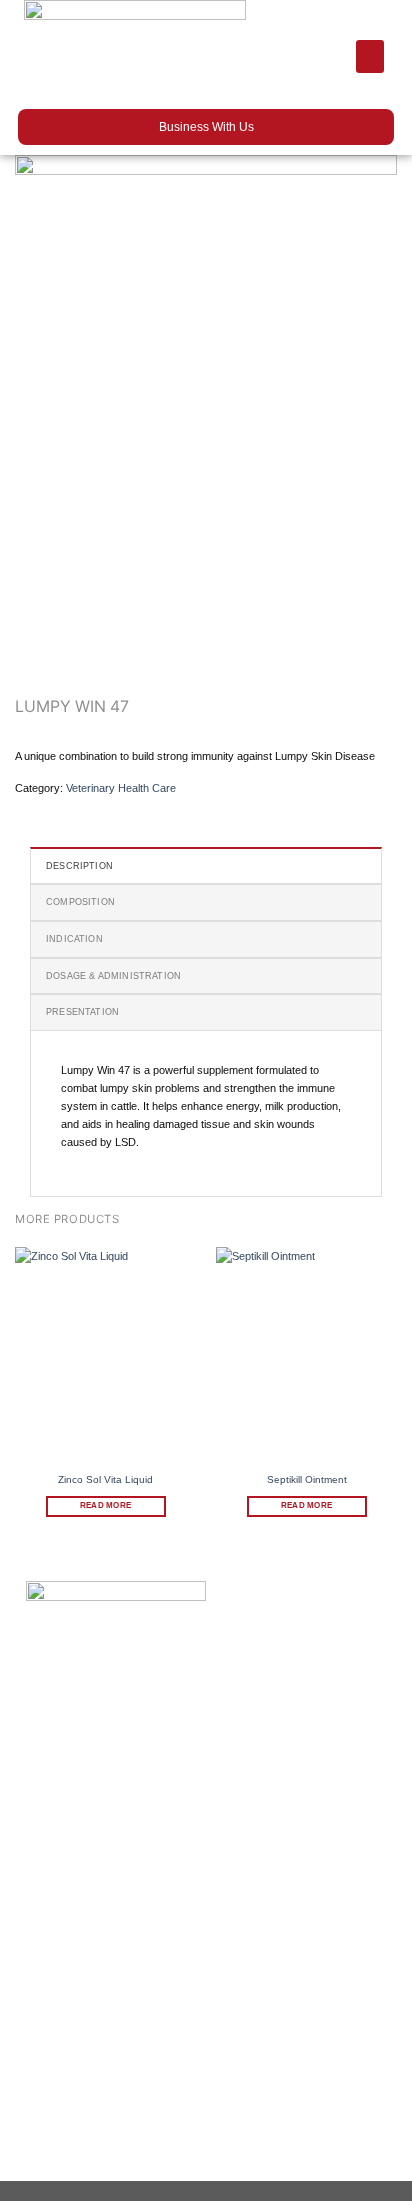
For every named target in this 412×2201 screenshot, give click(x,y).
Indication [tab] (74, 939)
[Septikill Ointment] (306, 1355)
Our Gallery (57, 1868)
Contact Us (56, 1946)
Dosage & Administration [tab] (113, 976)
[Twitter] (126, 2161)
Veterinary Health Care (121, 788)
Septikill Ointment (307, 1479)
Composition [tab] (80, 902)
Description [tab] (79, 866)
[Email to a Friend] (126, 807)
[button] (370, 56)
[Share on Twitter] (94, 807)
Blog (38, 1920)
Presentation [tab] (82, 1012)
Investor (47, 1894)
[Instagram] (81, 2161)
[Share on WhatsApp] (31, 807)
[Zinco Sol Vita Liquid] (105, 1355)
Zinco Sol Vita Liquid (105, 1479)
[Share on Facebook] (63, 807)
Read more (105, 1505)
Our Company (64, 1842)
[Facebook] (36, 2161)
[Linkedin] (170, 2161)
